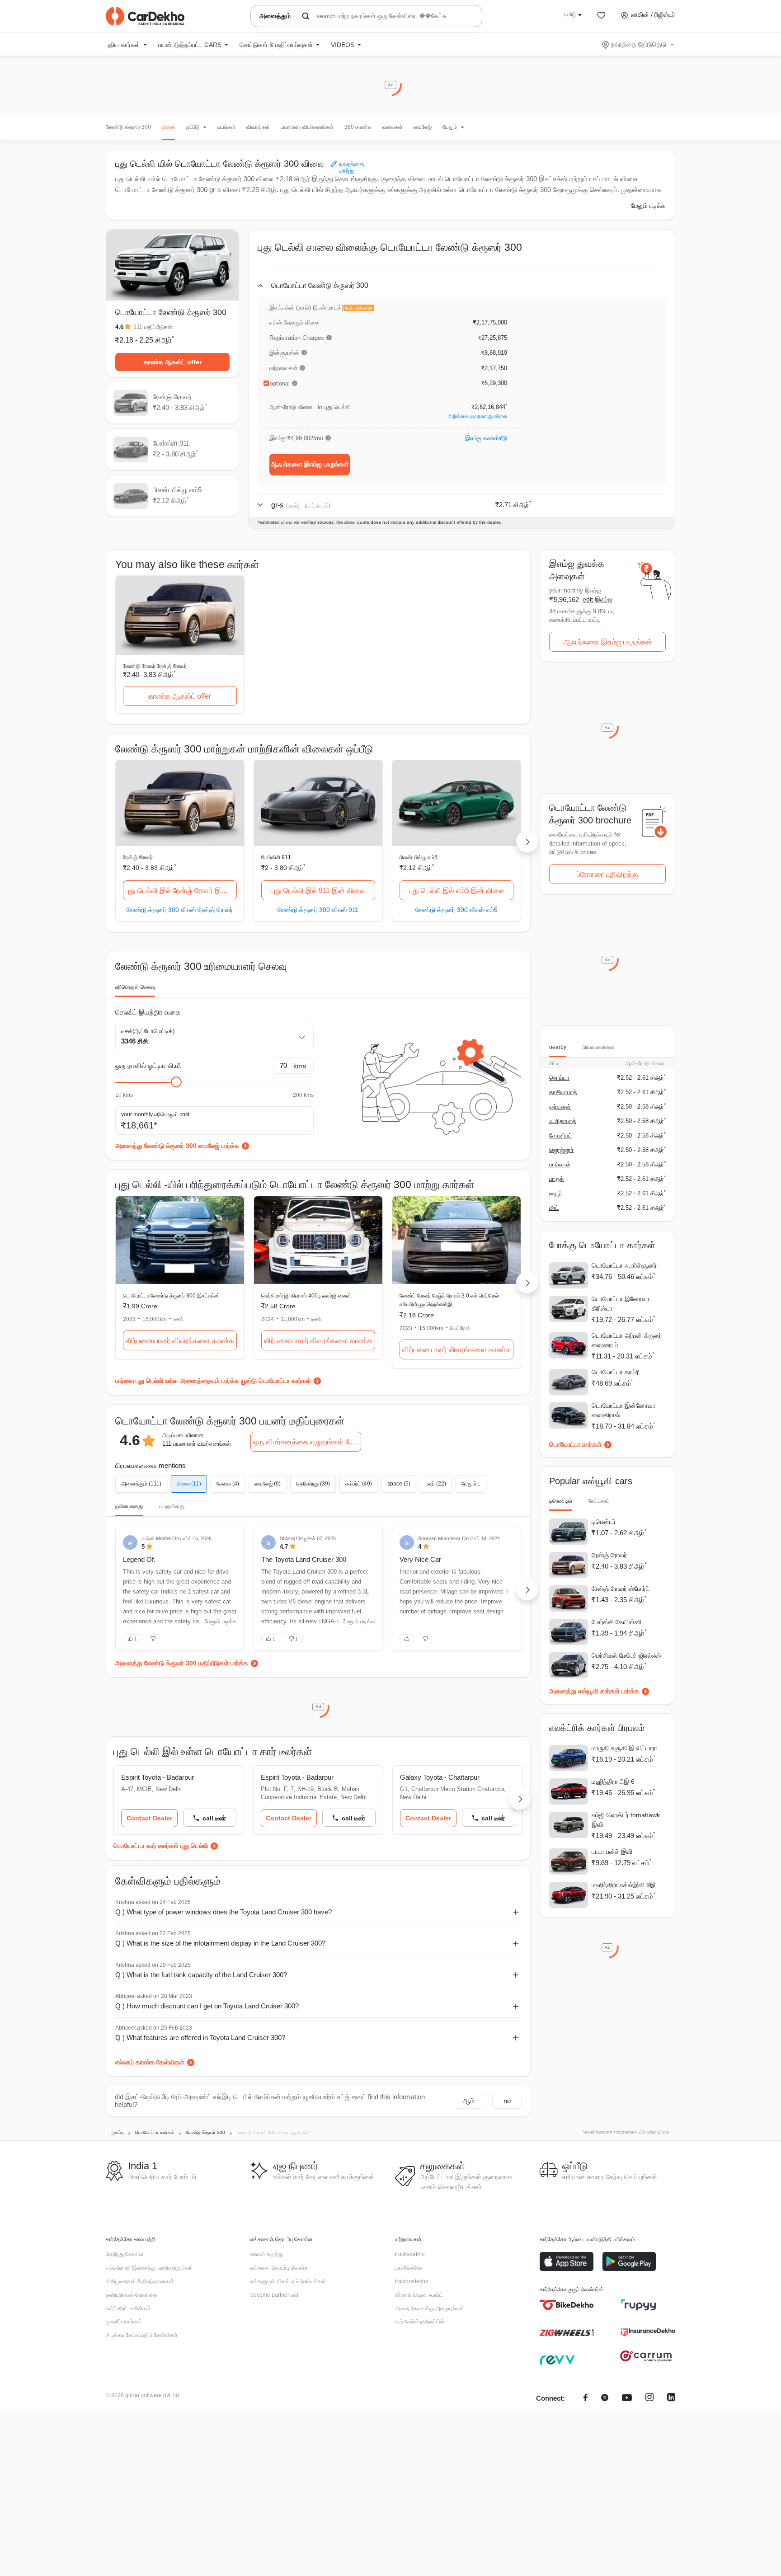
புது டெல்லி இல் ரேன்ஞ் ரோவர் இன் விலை (181, 891)
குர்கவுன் (560, 1107)
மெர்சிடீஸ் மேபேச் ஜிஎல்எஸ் (626, 1655)
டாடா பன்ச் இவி (612, 1852)
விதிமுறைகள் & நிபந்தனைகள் (140, 2281)
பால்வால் (560, 1164)
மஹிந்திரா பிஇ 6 (613, 1782)
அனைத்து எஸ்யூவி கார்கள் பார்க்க (594, 1691)
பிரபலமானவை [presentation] (598, 1047)
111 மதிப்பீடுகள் (153, 327)
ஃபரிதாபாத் (563, 1121)
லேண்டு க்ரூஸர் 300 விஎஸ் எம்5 (456, 910)
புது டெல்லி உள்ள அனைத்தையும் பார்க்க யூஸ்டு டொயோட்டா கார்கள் (223, 1381)
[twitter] (605, 2399)
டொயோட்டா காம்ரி (616, 1372)
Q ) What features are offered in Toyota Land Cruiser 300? (200, 2038)
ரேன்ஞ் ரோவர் (138, 857)
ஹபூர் (556, 1193)
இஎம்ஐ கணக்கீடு (486, 438)
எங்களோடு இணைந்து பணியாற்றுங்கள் (149, 2268)
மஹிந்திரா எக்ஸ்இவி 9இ (623, 1885)
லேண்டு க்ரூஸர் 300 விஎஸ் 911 (318, 910)
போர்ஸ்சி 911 (276, 857)
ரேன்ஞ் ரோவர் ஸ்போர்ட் (621, 1589)
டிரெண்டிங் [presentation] (561, 1501)
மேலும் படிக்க (648, 206)
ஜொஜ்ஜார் (561, 1150)
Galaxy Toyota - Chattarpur (440, 1777)
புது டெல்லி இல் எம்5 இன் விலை (456, 891)
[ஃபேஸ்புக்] (586, 2399)
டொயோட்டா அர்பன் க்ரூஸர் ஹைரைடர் (627, 1340)
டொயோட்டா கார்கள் (575, 1444)
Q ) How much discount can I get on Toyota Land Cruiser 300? (207, 2006)
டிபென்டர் (604, 1522)
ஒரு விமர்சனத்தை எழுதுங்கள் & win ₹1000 (307, 1442)
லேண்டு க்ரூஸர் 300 (128, 127)
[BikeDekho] (567, 2305)
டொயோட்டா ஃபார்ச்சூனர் (624, 1265)
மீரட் (554, 1208)
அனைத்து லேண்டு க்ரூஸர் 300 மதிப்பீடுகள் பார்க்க (182, 1663)
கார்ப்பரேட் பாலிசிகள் (128, 2308)
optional (280, 384)
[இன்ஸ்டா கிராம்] (649, 2399)
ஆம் (469, 2101)
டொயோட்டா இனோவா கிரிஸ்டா (621, 1304)
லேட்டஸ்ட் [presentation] (599, 1501)
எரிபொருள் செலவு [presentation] (135, 987)
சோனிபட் (560, 1135)
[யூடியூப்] (627, 2399)
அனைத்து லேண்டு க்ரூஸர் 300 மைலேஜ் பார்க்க (177, 1146)
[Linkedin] (671, 2399)
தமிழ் (570, 14)
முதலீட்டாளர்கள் (124, 2322)
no (507, 2101)
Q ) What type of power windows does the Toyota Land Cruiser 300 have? (223, 1912)
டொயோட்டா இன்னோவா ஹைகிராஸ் (623, 1410)
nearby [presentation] (558, 1047)
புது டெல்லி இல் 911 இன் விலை (318, 891)
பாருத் (556, 1179)
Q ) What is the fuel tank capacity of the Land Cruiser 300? (201, 1975)
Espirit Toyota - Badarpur (158, 1777)
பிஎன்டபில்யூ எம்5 (419, 857)
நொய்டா (559, 1078)
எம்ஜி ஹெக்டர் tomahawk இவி (626, 1820)
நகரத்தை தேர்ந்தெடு (639, 44)
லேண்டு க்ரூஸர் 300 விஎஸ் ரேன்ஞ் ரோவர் (180, 910)
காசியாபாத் (563, 1092)
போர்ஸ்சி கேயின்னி (616, 1622)
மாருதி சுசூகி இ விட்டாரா (624, 1748)
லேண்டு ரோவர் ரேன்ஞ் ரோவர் (155, 666)
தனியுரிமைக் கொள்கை (132, 2295)
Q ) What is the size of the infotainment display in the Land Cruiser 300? (220, 1943)
